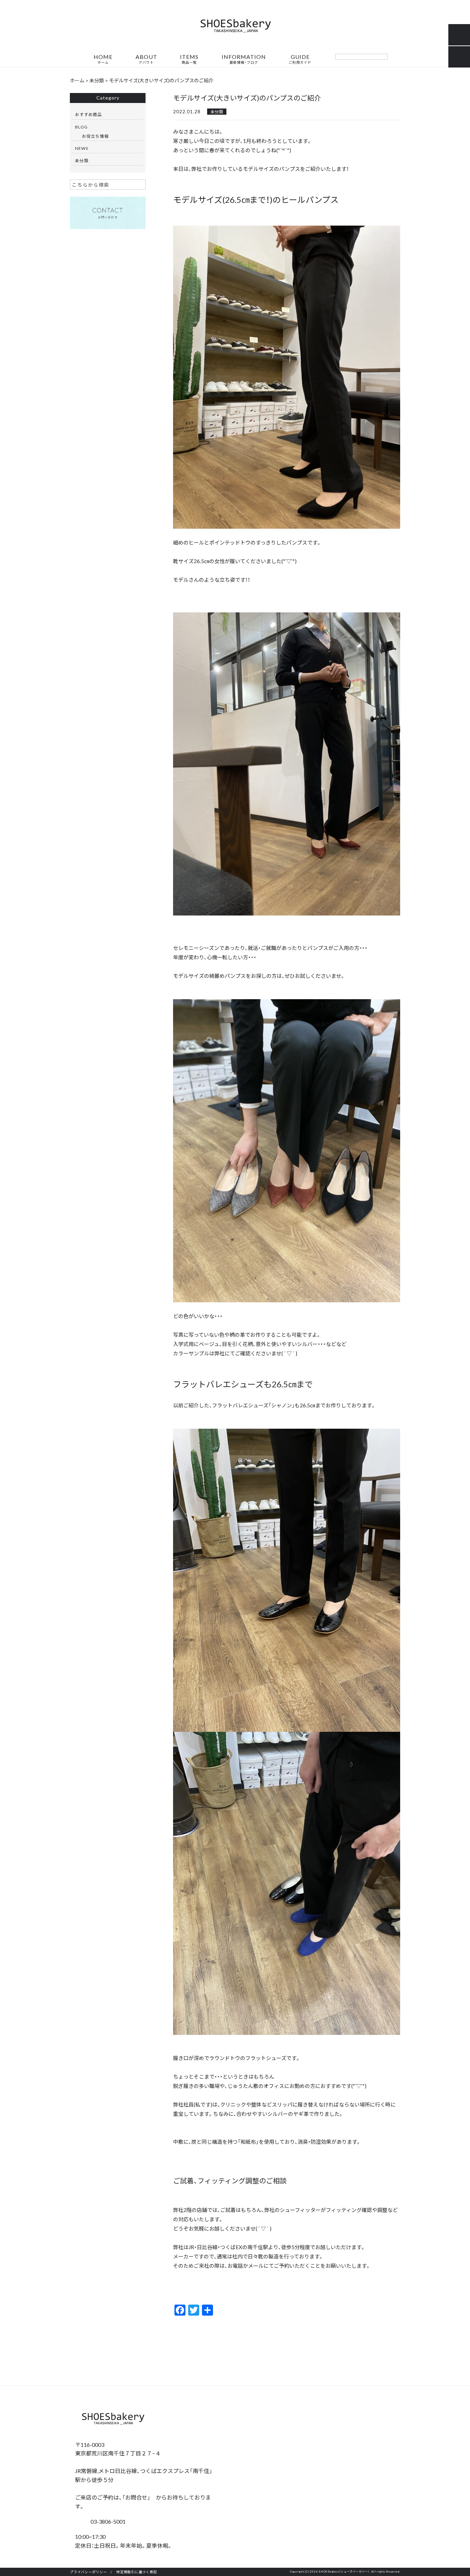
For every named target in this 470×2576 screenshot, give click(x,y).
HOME (103, 59)
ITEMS (189, 59)
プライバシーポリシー (88, 2572)
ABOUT (146, 59)
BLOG (81, 127)
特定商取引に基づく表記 (137, 2572)
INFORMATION (244, 59)
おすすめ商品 (88, 114)
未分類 (217, 112)
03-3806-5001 (107, 2521)
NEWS (82, 148)
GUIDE (300, 59)
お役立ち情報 (95, 136)
